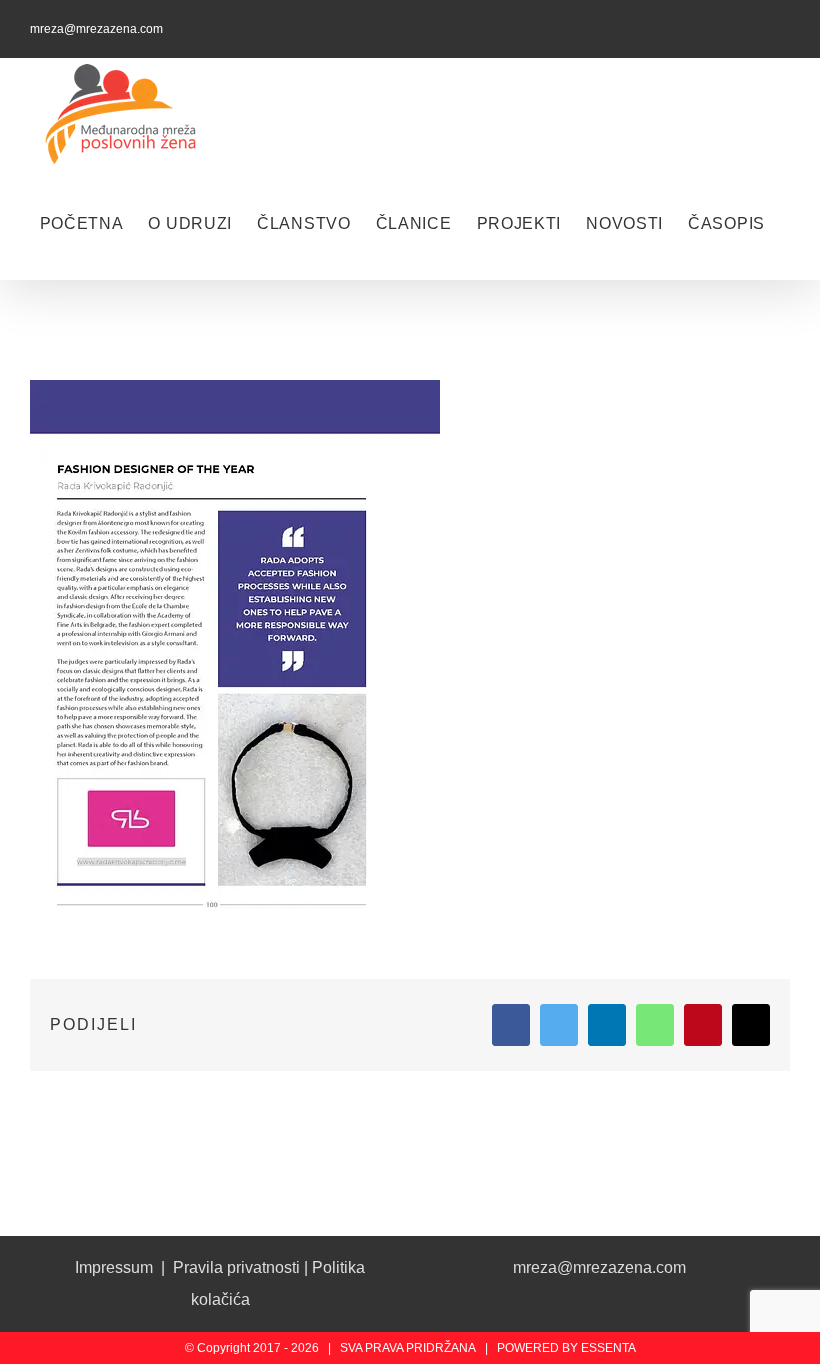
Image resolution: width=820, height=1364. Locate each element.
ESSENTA (608, 1348)
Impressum (114, 1267)
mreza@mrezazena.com (96, 29)
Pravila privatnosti (236, 1267)
